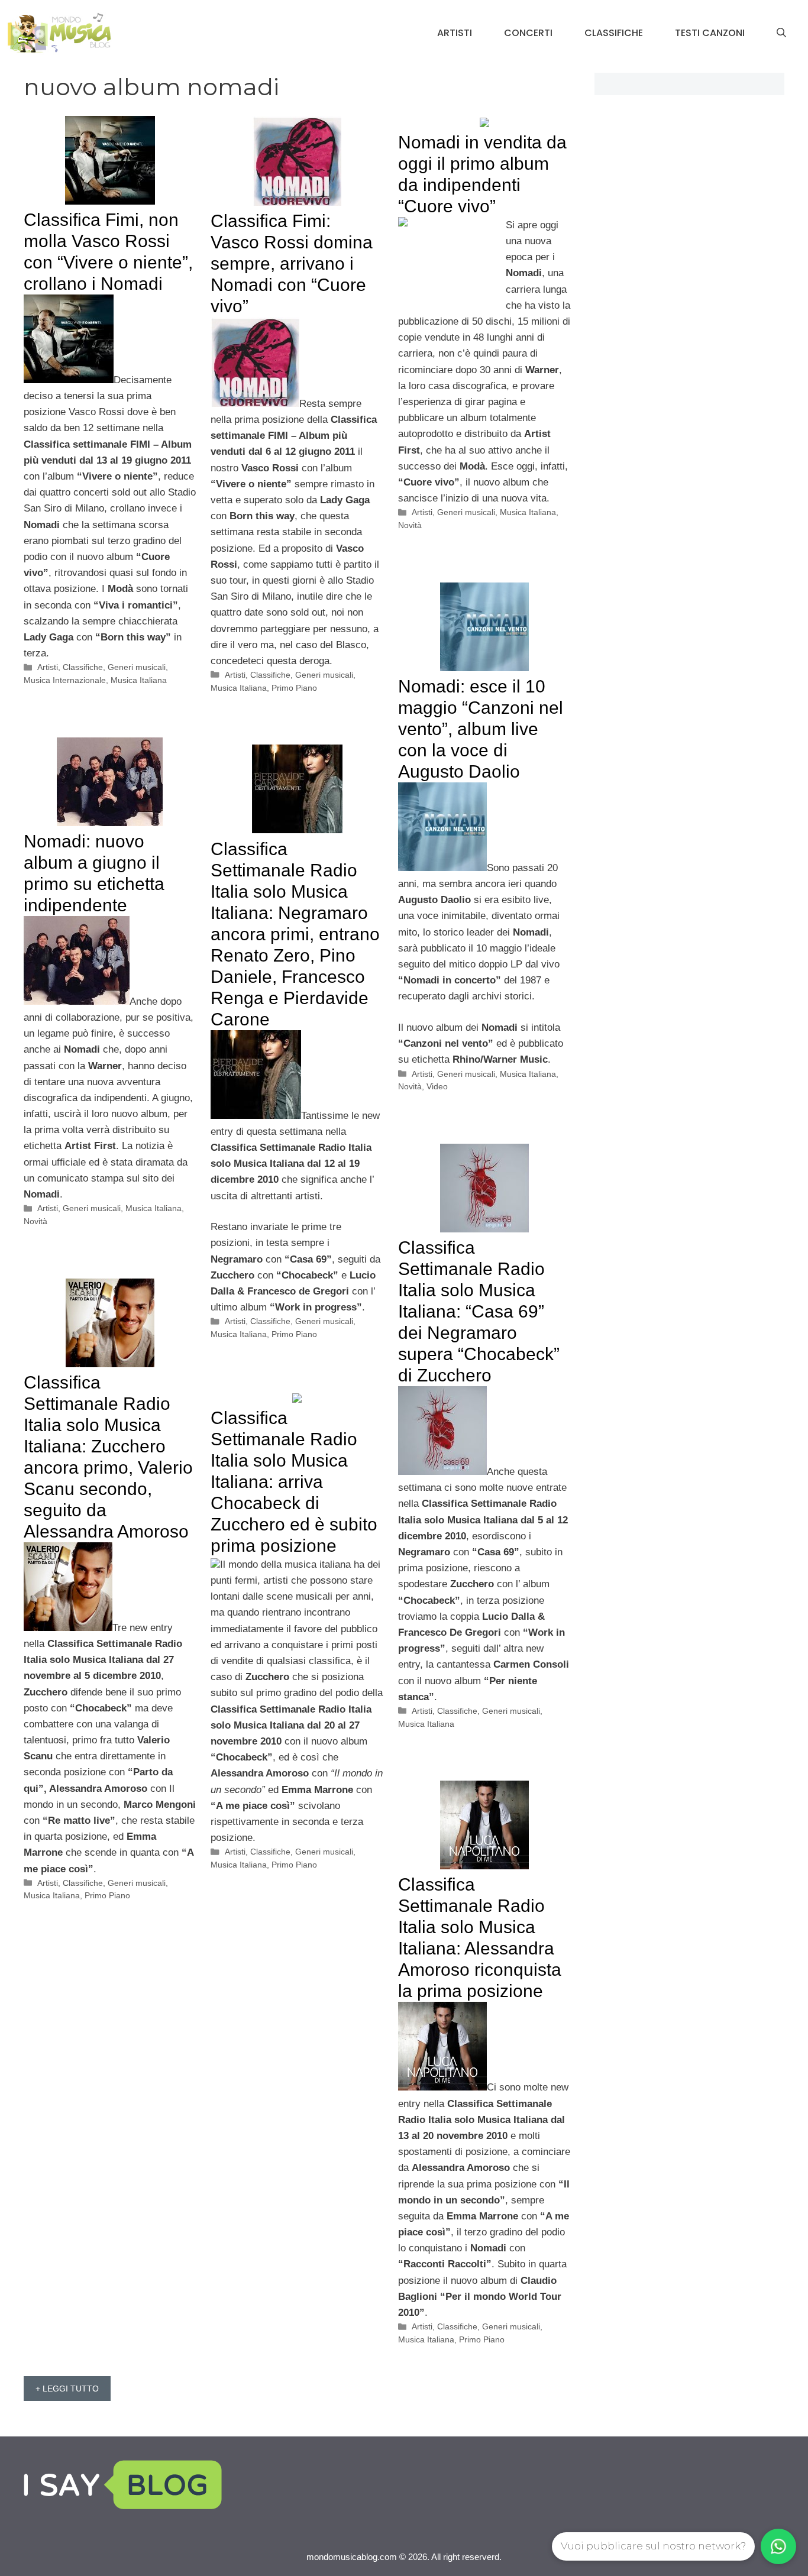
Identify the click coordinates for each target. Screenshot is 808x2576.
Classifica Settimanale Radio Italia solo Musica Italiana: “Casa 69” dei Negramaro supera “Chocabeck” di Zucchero (479, 1311)
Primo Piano (294, 688)
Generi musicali (137, 667)
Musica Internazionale (65, 680)
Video (437, 1086)
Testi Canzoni (710, 33)
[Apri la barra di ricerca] (781, 33)
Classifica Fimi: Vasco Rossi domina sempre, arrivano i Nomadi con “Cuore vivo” (292, 263)
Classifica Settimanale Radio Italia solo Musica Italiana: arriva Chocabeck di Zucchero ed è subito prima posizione (294, 1482)
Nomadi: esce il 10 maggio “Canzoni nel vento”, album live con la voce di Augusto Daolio (481, 729)
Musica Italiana (139, 680)
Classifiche (614, 33)
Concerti (528, 33)
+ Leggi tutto (67, 2389)
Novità (410, 525)
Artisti (455, 33)
